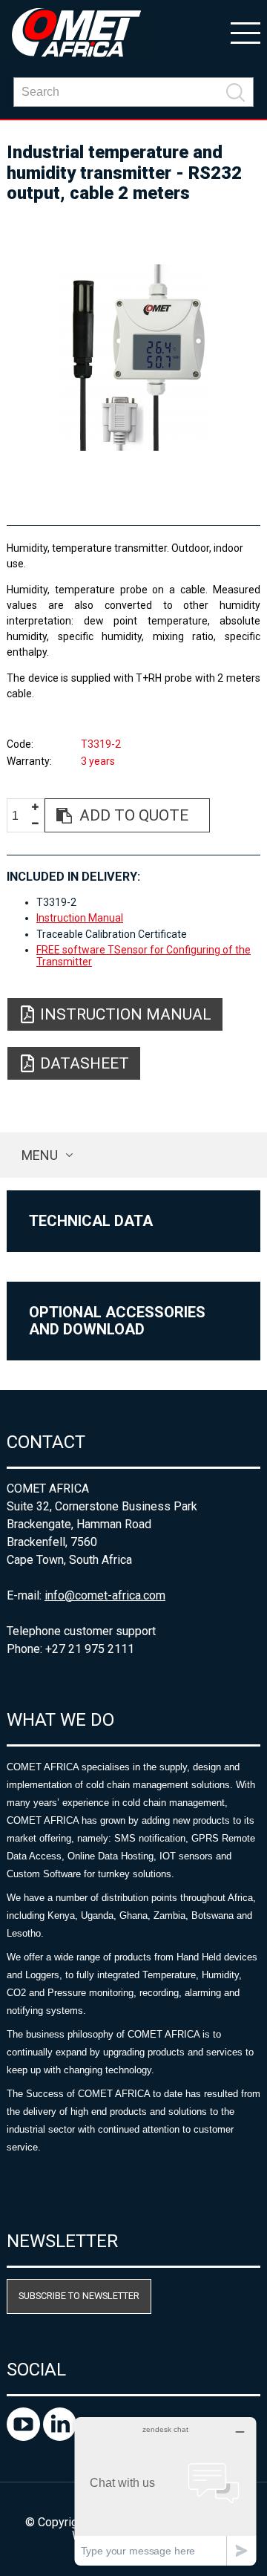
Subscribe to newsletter (79, 2296)
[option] (133, 358)
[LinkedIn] (60, 2437)
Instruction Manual (80, 918)
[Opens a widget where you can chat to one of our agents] (165, 2491)
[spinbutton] (21, 816)
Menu (40, 1155)
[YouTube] (25, 2437)
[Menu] (245, 32)
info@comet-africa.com (105, 1595)
